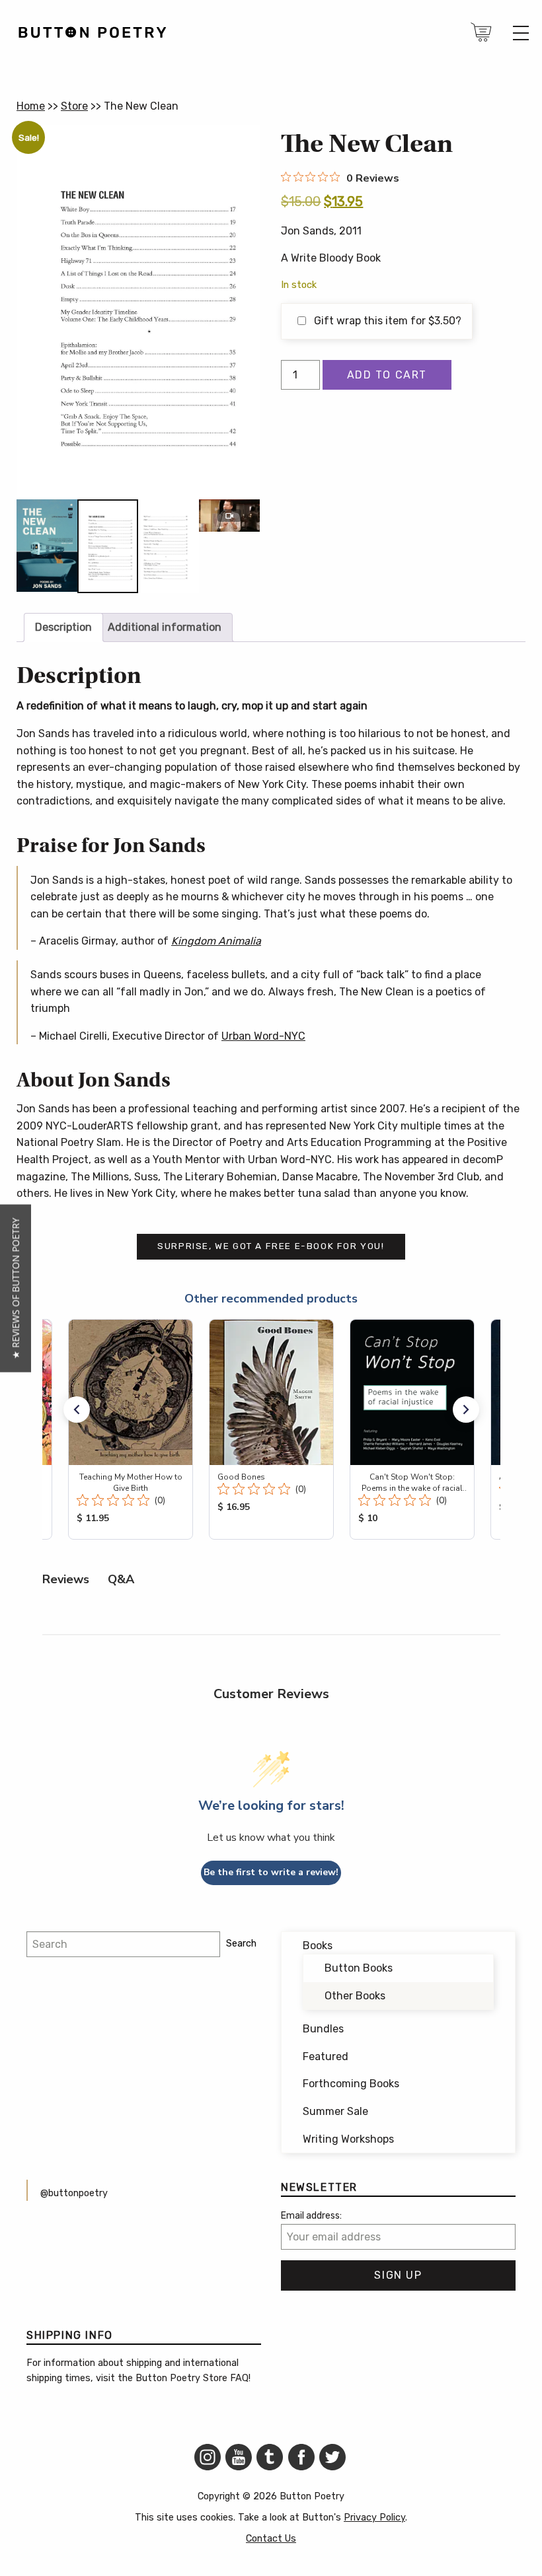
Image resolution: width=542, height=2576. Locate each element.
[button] (77, 1410)
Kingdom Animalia (216, 941)
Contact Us (271, 2539)
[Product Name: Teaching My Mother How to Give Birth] (131, 1429)
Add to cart (387, 375)
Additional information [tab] (165, 627)
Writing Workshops (348, 2139)
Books (318, 1946)
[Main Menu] (521, 33)
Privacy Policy (374, 2518)
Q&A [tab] (121, 1579)
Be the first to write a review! (271, 1872)
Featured (326, 2057)
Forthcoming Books (351, 2084)
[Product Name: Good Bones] (271, 1429)
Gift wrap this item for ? (386, 321)
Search (241, 1944)
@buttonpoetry (74, 2193)
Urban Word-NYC (263, 1036)
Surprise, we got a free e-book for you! (271, 1246)
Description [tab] (63, 627)
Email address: (311, 2216)
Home (31, 106)
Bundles (323, 2029)
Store (74, 106)
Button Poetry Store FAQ (192, 2378)
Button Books (359, 1968)
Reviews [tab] (66, 1579)
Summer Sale (335, 2111)
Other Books (355, 1996)
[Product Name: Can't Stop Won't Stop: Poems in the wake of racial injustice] (412, 1429)
